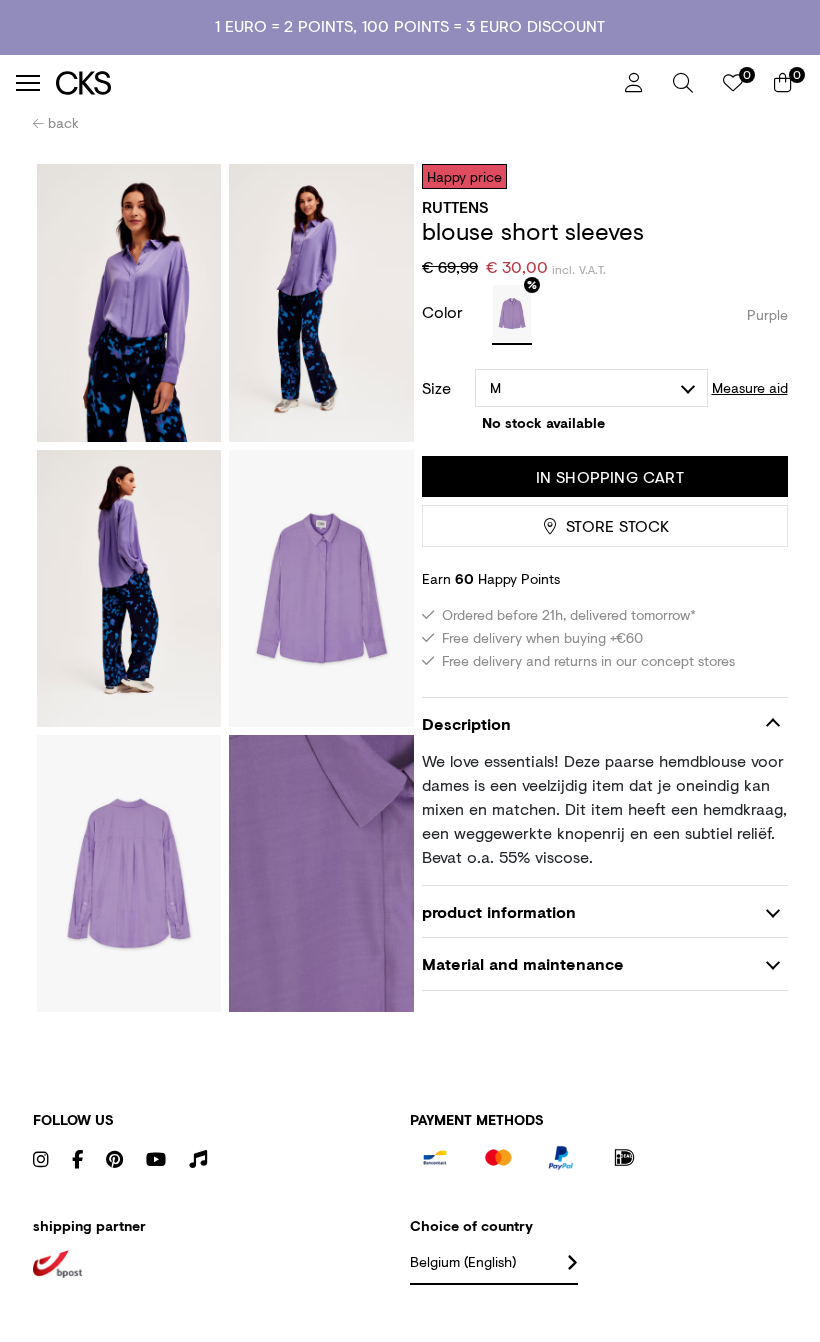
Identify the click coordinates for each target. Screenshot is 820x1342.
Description (466, 723)
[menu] (28, 83)
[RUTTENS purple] (512, 315)
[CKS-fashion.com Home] (333, 82)
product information (499, 911)
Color (445, 311)
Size (436, 388)
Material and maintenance (523, 963)
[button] (683, 83)
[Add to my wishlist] (758, 176)
